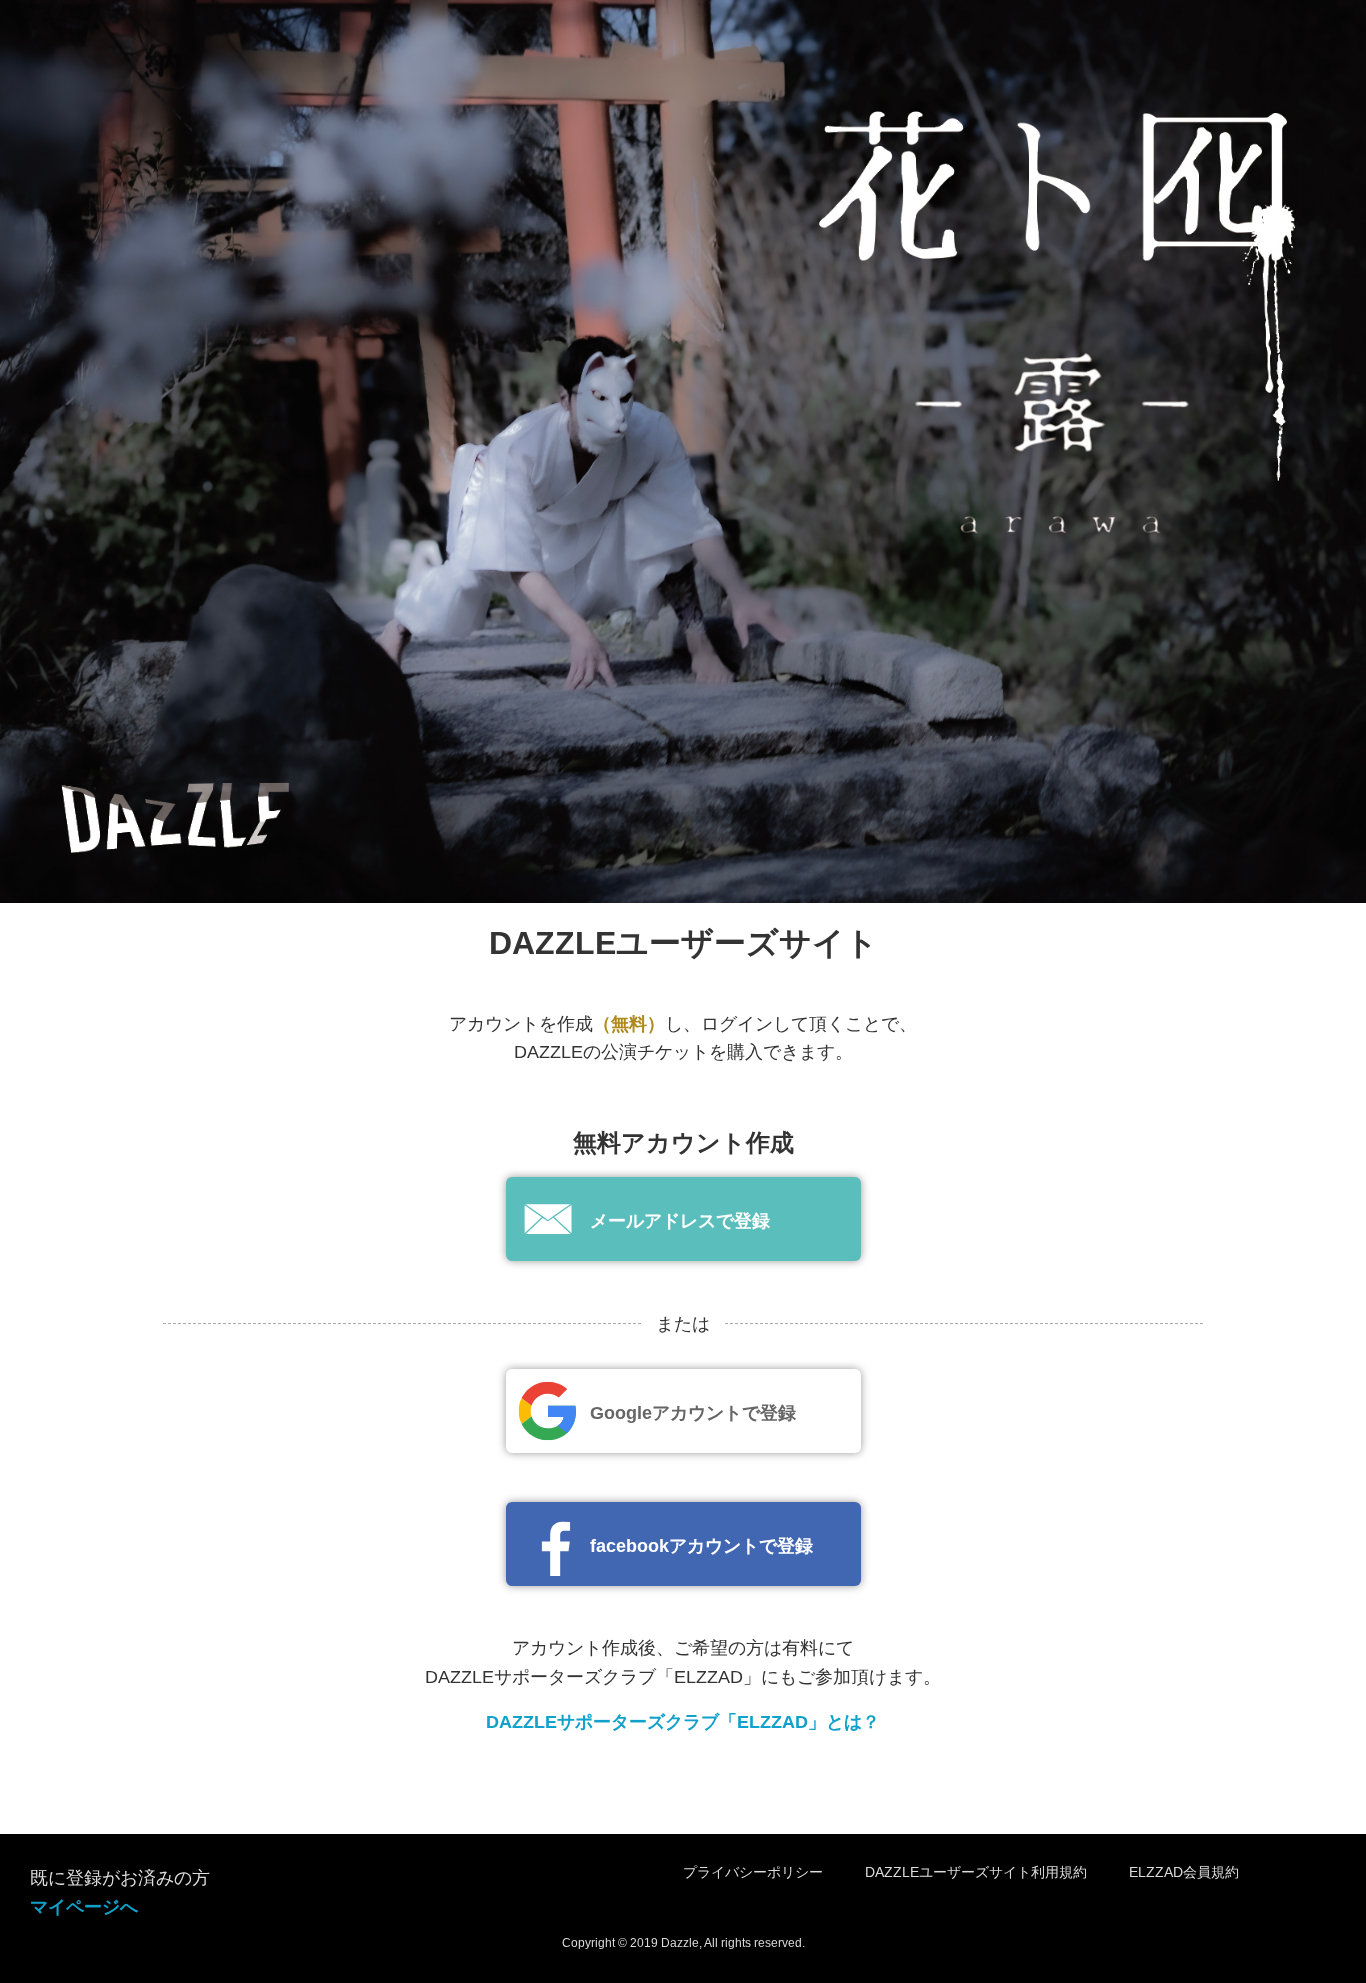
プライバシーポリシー (753, 1872)
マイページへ (84, 1907)
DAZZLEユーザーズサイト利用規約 (976, 1872)
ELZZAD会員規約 (1184, 1872)
